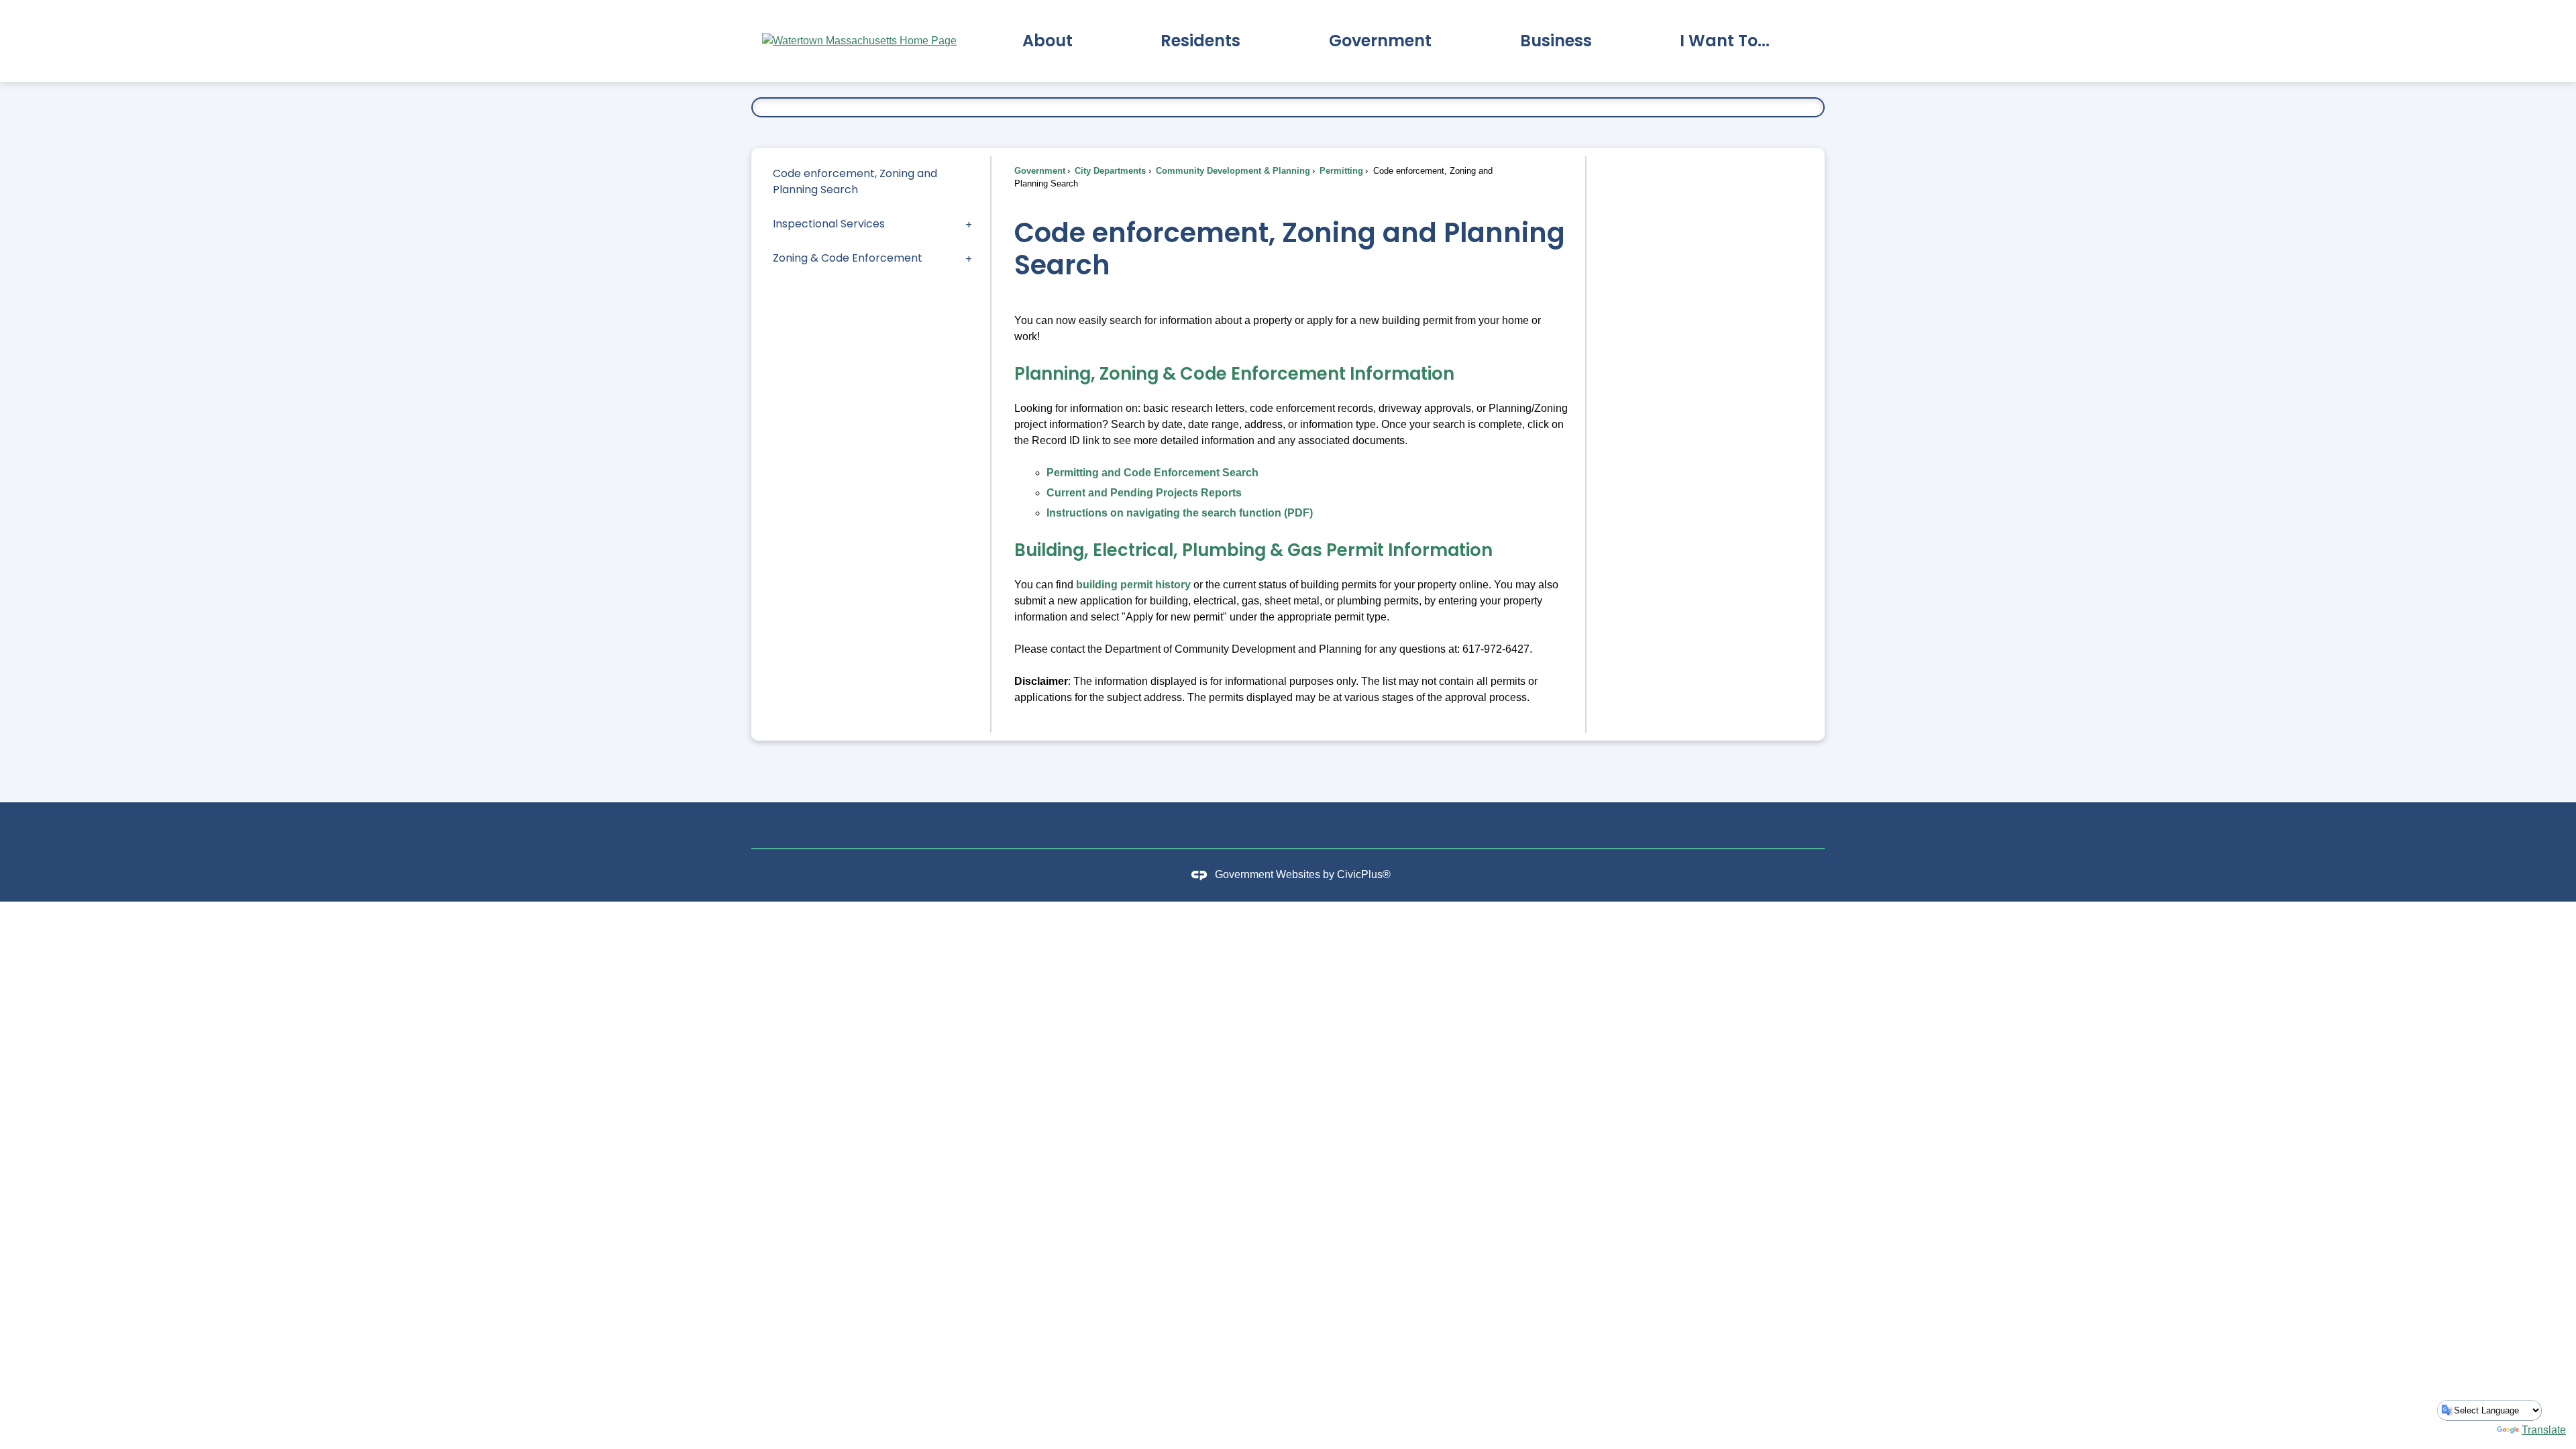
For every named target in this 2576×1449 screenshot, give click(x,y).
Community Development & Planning (1232, 171)
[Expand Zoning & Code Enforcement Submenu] (969, 258)
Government (1040, 171)
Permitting (1340, 171)
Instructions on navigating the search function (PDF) (1180, 513)
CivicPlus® (1364, 874)
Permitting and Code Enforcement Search (1152, 473)
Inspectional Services (829, 224)
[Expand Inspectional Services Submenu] (969, 224)
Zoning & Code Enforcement (848, 258)
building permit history (1133, 585)
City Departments (1109, 171)
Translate (2544, 1430)
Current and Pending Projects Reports (1144, 493)
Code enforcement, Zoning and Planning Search (855, 181)
